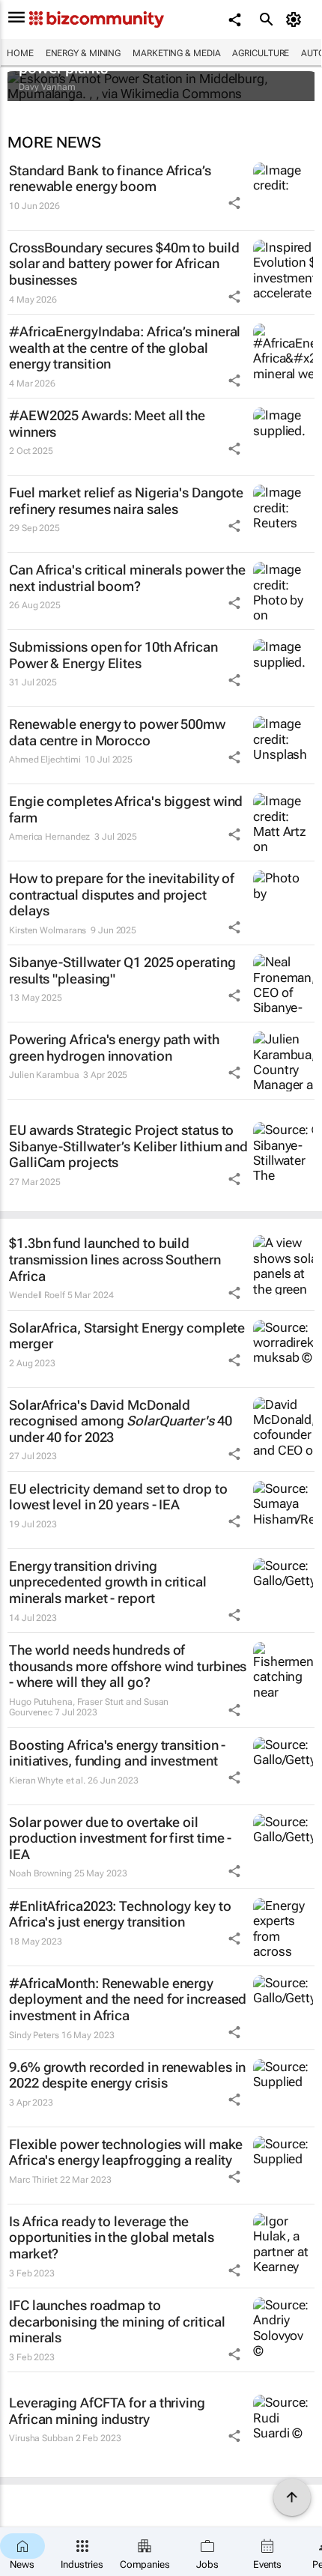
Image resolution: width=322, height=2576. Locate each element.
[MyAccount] (296, 19)
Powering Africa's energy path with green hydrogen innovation (114, 1048)
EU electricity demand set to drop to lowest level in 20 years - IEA (118, 1497)
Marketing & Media (176, 53)
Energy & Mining (83, 53)
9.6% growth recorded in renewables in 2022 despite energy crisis (127, 2075)
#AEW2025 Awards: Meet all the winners (107, 424)
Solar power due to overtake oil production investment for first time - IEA (120, 1838)
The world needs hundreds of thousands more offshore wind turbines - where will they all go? (128, 1666)
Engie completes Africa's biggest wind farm (126, 809)
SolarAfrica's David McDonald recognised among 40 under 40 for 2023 (121, 1421)
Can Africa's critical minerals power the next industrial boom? (127, 578)
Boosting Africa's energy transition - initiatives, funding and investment (117, 1753)
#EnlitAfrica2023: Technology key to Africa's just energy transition (120, 1914)
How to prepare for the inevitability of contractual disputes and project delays (122, 894)
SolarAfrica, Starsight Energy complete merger (127, 1336)
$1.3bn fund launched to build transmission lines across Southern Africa (115, 1259)
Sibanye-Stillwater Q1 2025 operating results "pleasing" (122, 970)
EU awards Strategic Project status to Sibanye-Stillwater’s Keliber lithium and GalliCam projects (128, 1146)
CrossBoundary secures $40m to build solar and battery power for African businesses (124, 264)
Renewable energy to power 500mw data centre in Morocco (117, 732)
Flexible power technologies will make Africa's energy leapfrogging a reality (126, 2152)
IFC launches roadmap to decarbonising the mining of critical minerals (117, 2321)
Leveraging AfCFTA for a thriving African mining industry (107, 2411)
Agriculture (261, 53)
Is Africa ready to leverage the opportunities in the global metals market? (112, 2237)
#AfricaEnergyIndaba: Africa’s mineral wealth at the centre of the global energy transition (125, 348)
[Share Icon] (234, 203)
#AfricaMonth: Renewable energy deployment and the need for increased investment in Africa (128, 1999)
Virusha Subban (41, 2438)
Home (20, 53)
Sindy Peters (34, 2035)
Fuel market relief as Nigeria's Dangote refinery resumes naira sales (126, 501)
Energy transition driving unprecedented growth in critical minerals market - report (108, 1582)
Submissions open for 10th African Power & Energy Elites (113, 655)
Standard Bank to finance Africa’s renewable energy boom (110, 179)
